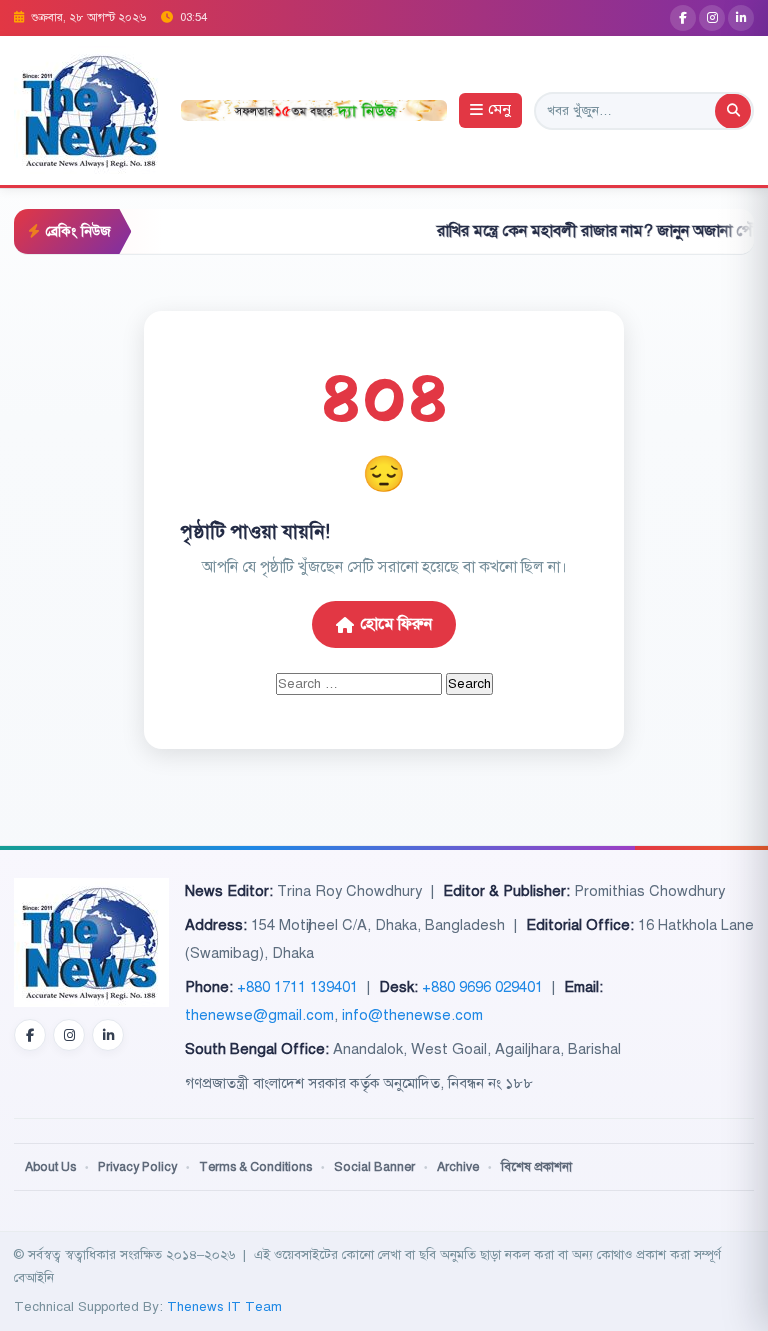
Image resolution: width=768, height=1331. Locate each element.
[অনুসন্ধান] (733, 111)
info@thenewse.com (412, 1015)
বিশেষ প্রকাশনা (536, 1167)
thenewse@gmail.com (259, 1015)
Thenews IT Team (224, 1306)
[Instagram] (712, 18)
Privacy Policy (137, 1167)
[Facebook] (683, 18)
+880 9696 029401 (482, 987)
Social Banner (374, 1167)
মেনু (499, 110)
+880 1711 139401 (297, 987)
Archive (458, 1167)
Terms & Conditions (255, 1167)
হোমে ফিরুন (396, 624)
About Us (50, 1167)
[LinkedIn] (741, 18)
